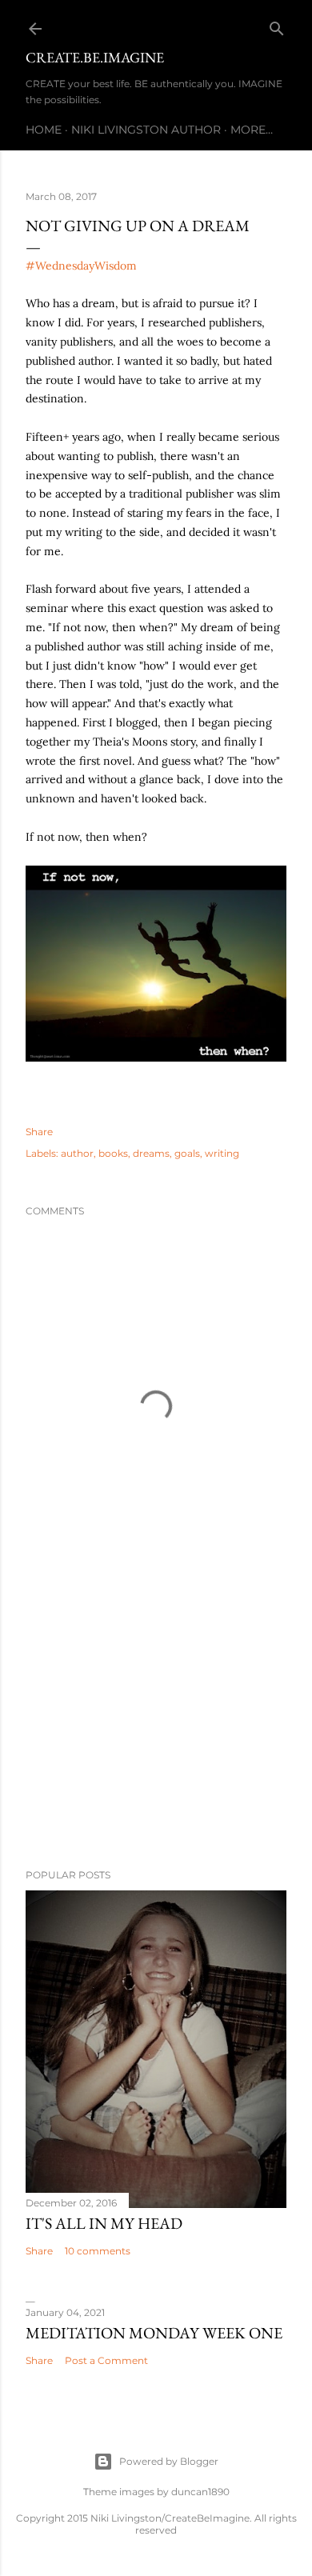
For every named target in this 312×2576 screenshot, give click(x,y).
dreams (151, 1153)
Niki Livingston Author (146, 130)
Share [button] (39, 1132)
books (113, 1153)
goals (187, 1153)
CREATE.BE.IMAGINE (95, 57)
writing (222, 1153)
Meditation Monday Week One (154, 2333)
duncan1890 (200, 2492)
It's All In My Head (104, 2223)
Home (44, 130)
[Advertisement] (156, 1729)
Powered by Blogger (169, 2461)
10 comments (98, 2251)
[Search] (277, 25)
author (77, 1153)
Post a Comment (106, 2360)
